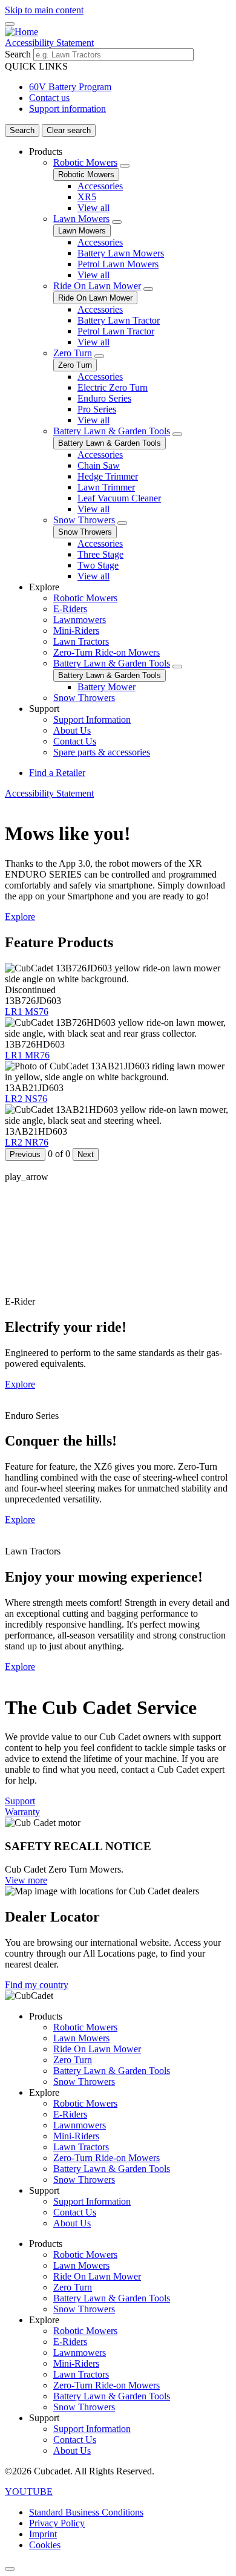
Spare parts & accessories (102, 752)
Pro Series (97, 409)
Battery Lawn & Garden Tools (112, 431)
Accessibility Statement (49, 43)
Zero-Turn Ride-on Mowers (107, 652)
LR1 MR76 (27, 1055)
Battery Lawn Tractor (119, 320)
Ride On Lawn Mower (97, 286)
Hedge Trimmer (108, 476)
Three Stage (100, 554)
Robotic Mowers (85, 162)
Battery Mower (107, 687)
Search (18, 54)
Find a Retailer (57, 773)
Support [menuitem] (44, 709)
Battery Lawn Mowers (121, 253)
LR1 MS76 (27, 1012)
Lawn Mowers (81, 219)
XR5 (87, 197)
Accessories (100, 186)
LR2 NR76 (27, 1142)
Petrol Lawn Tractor (116, 331)
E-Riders (70, 609)
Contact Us (75, 741)
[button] (29, 2492)
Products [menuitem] (46, 152)
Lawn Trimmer (106, 487)
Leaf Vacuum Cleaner (119, 498)
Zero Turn (73, 353)
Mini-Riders (76, 631)
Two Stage (98, 565)
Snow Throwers (84, 520)
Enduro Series (104, 398)
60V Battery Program (70, 87)
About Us (72, 730)
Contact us (49, 98)
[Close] (10, 2569)
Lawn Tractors (81, 641)
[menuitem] (130, 364)
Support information (67, 109)
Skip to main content (44, 10)
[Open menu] (10, 24)
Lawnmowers (80, 620)
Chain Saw (99, 465)
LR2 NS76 (26, 1099)
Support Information (92, 719)
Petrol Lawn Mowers (118, 264)
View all (93, 208)
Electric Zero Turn (113, 387)
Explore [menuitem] (44, 587)
